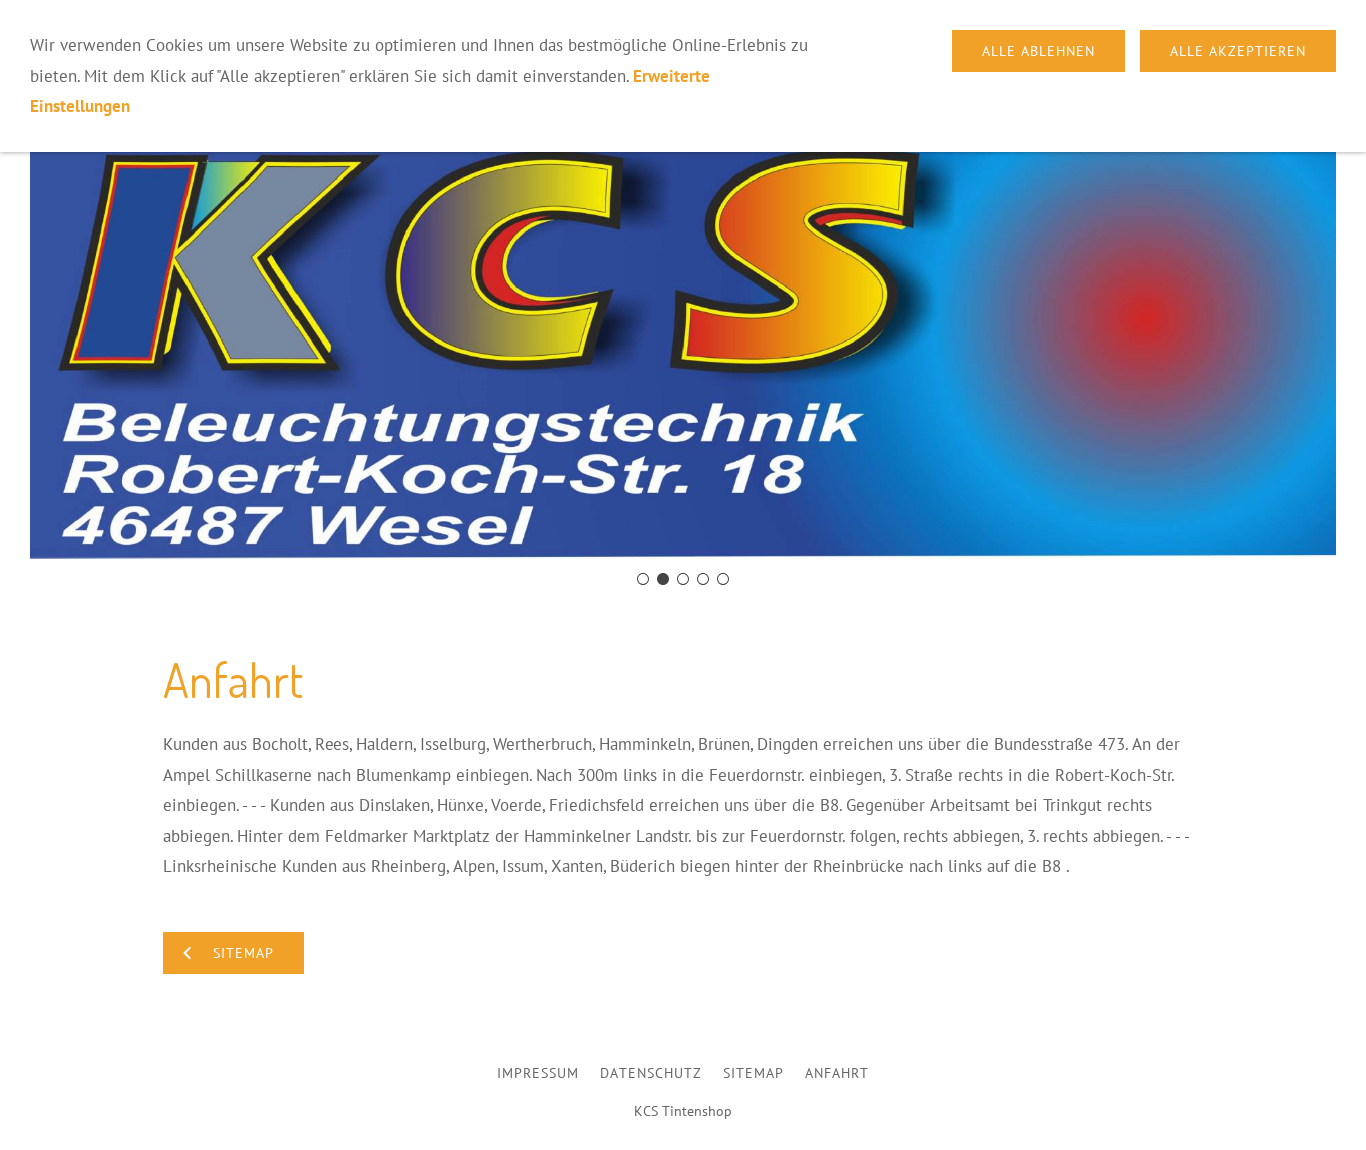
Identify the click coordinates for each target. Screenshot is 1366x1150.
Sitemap (753, 1073)
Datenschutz (651, 1073)
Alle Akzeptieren (1238, 51)
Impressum (538, 1073)
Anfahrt (837, 1073)
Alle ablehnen (1038, 51)
